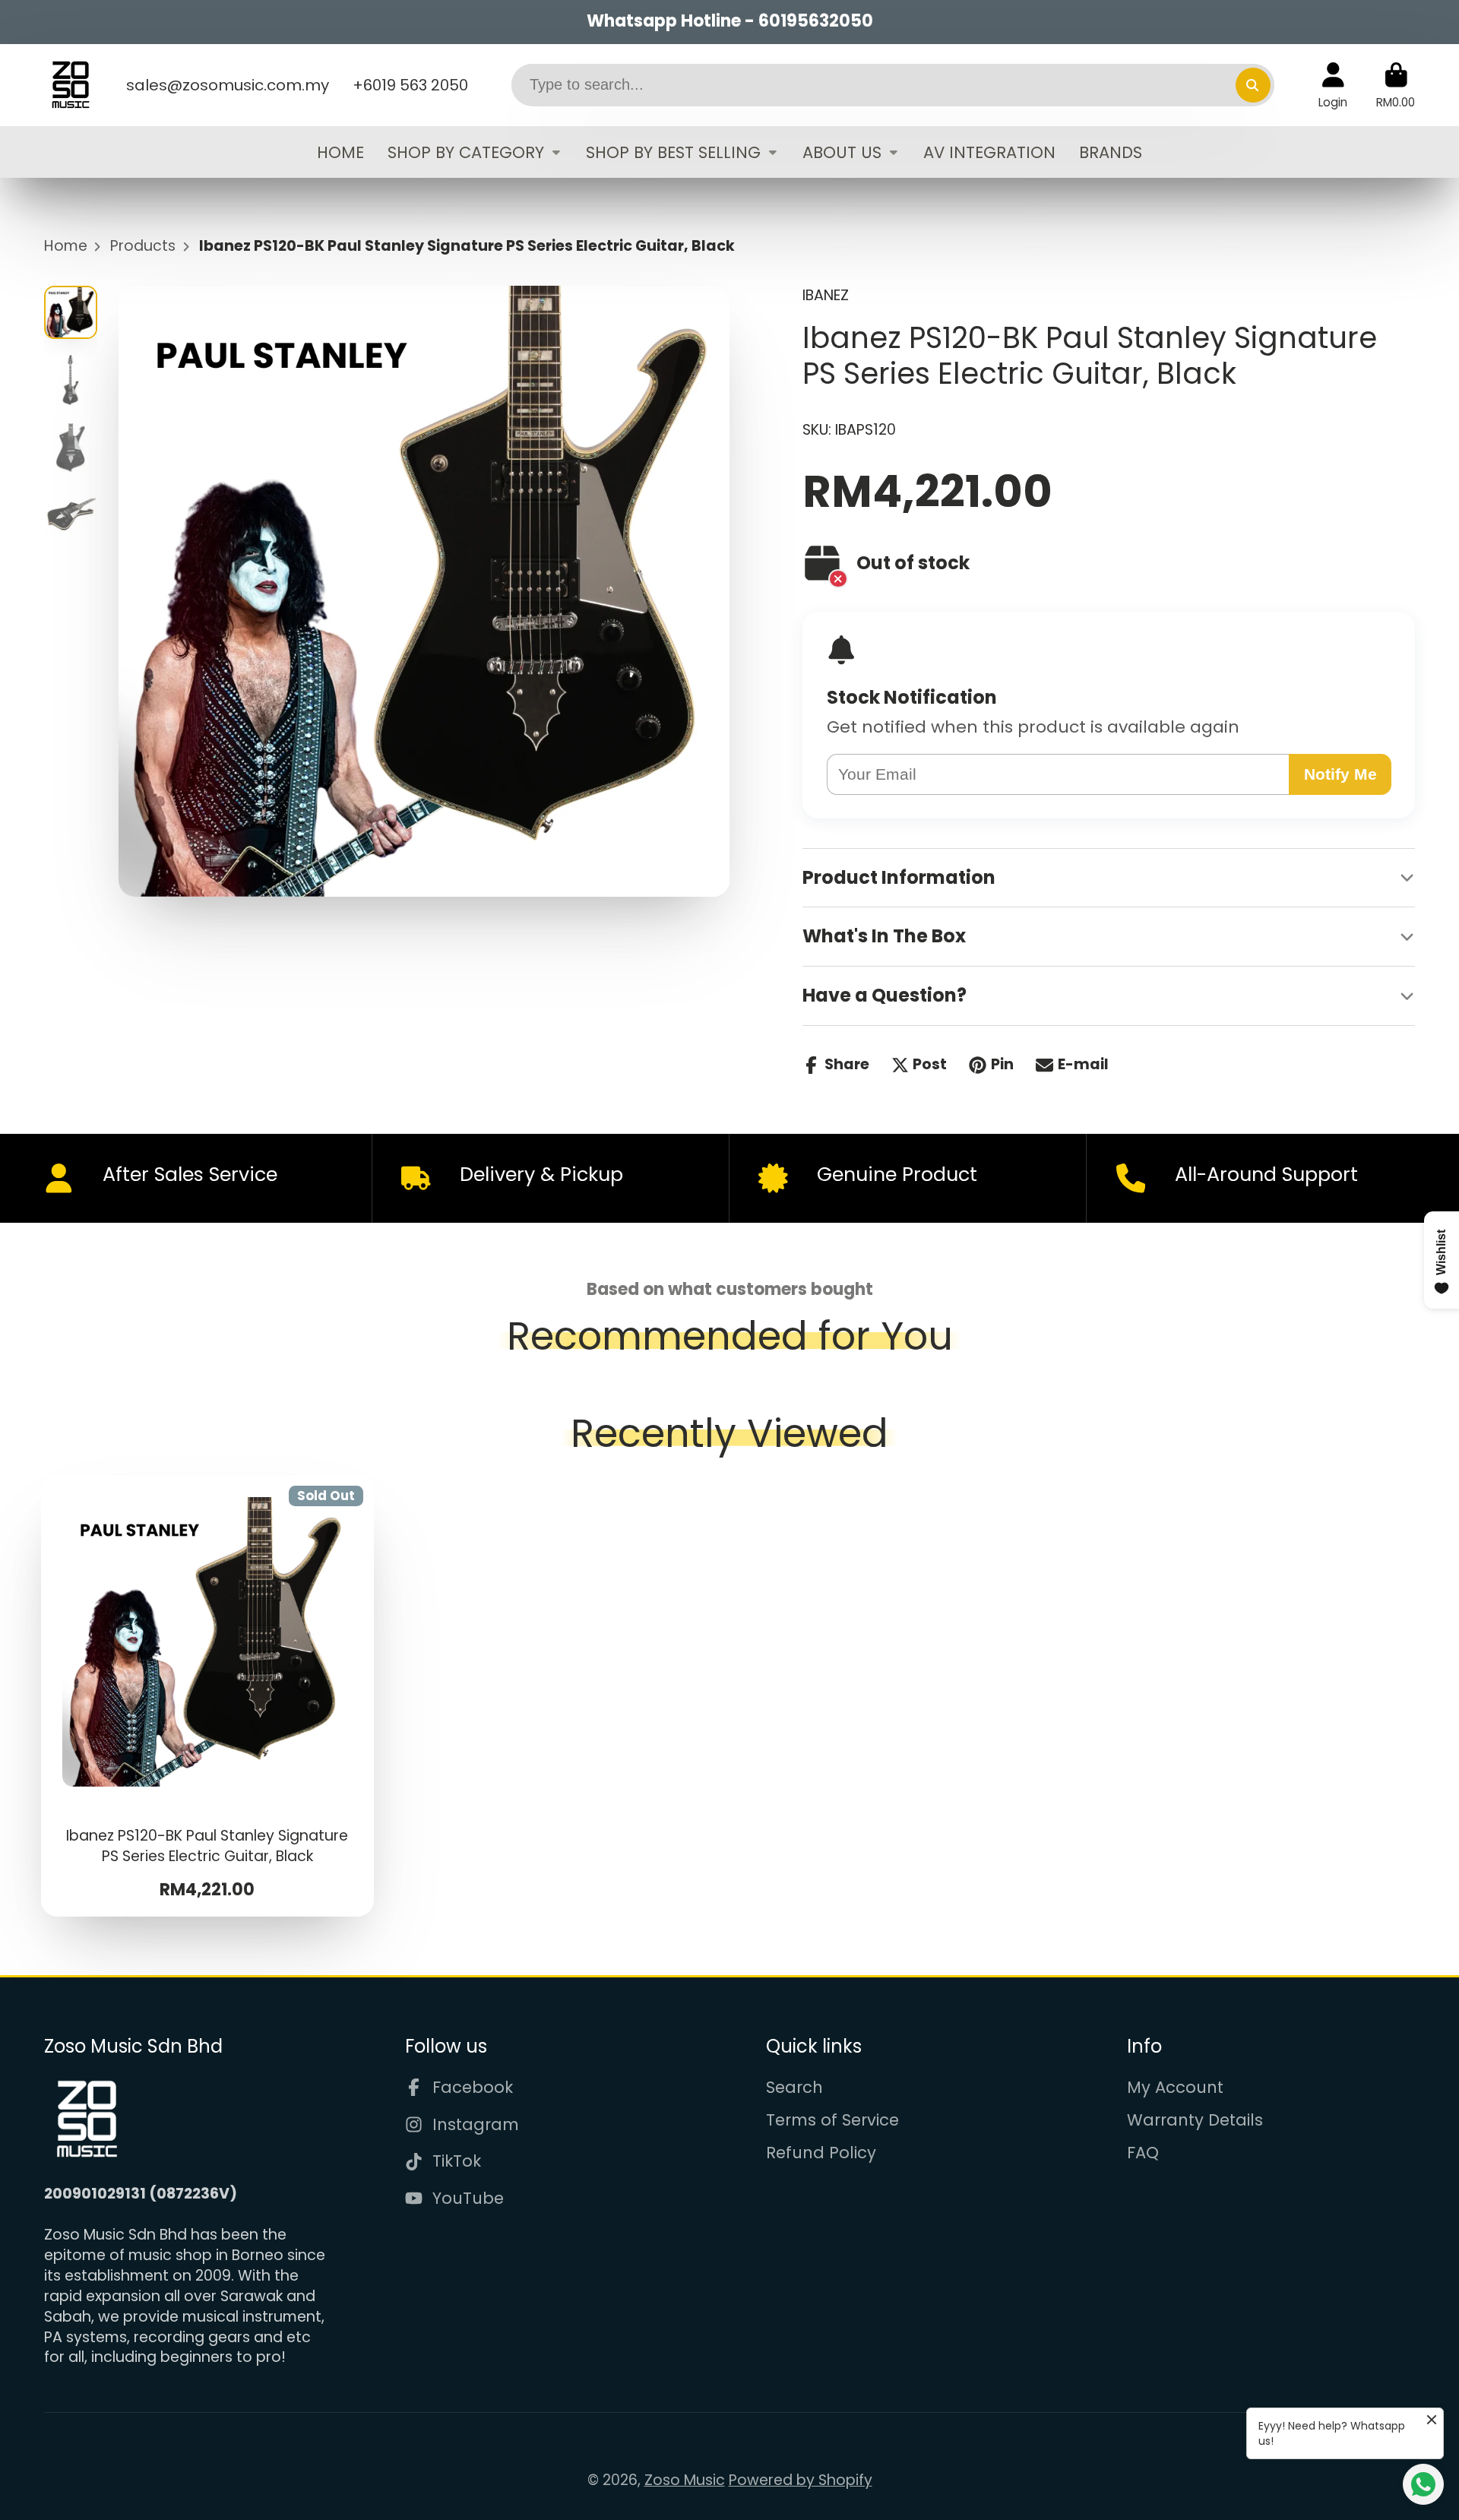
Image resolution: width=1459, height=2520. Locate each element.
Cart (1396, 85)
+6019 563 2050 (410, 85)
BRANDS (1111, 152)
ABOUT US (842, 152)
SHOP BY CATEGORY (466, 152)
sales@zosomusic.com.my (228, 85)
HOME (340, 152)
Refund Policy (821, 2153)
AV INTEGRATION (989, 152)
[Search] (1253, 85)
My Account (1175, 2087)
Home (66, 246)
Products (143, 246)
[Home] (71, 85)
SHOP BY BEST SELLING (673, 152)
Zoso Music (685, 2480)
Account (1333, 85)
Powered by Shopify (801, 2480)
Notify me (1340, 774)
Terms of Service (832, 2120)
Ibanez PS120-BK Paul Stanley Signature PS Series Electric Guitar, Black (208, 1696)
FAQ (1143, 2153)
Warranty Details (1195, 2120)
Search (794, 2087)
